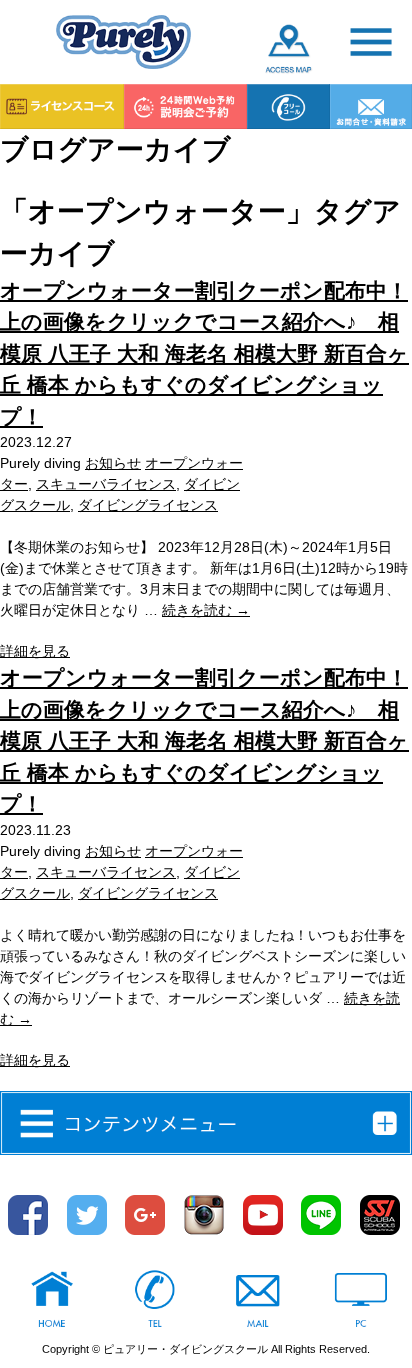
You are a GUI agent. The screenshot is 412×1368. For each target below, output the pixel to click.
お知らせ (113, 463)
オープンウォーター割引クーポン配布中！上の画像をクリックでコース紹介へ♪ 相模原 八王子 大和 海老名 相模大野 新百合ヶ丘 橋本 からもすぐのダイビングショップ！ (204, 353)
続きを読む (206, 610)
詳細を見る (35, 651)
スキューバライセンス (106, 484)
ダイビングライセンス (148, 505)
